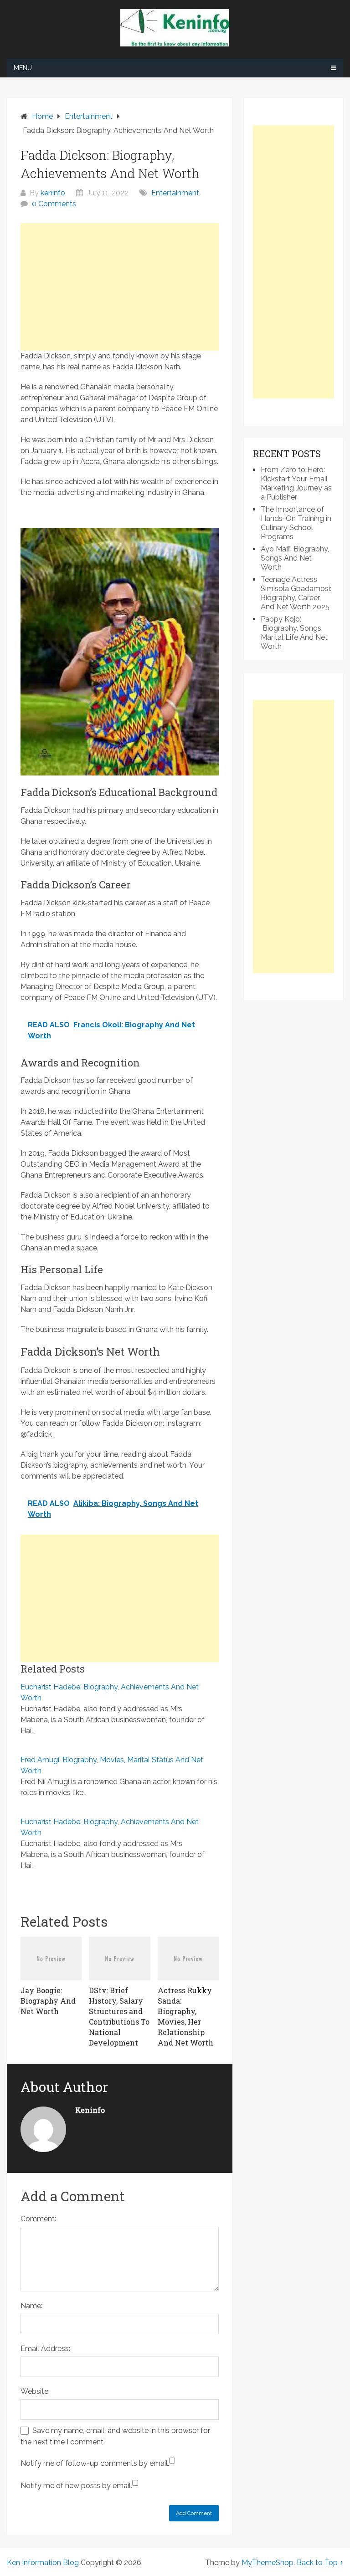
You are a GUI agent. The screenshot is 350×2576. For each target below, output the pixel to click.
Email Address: (45, 2349)
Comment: (38, 2219)
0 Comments (54, 204)
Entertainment (175, 193)
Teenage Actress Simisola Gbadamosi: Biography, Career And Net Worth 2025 (296, 593)
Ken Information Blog (43, 2563)
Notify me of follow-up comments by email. (95, 2463)
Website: (35, 2391)
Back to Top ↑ (320, 2563)
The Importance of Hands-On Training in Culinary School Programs (296, 523)
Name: (31, 2306)
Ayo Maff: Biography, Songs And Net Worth (295, 558)
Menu (23, 68)
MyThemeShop (268, 2563)
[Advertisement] (120, 287)
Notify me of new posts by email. (76, 2486)
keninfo (53, 193)
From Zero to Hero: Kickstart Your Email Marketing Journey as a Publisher (296, 483)
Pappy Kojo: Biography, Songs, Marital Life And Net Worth (294, 633)
